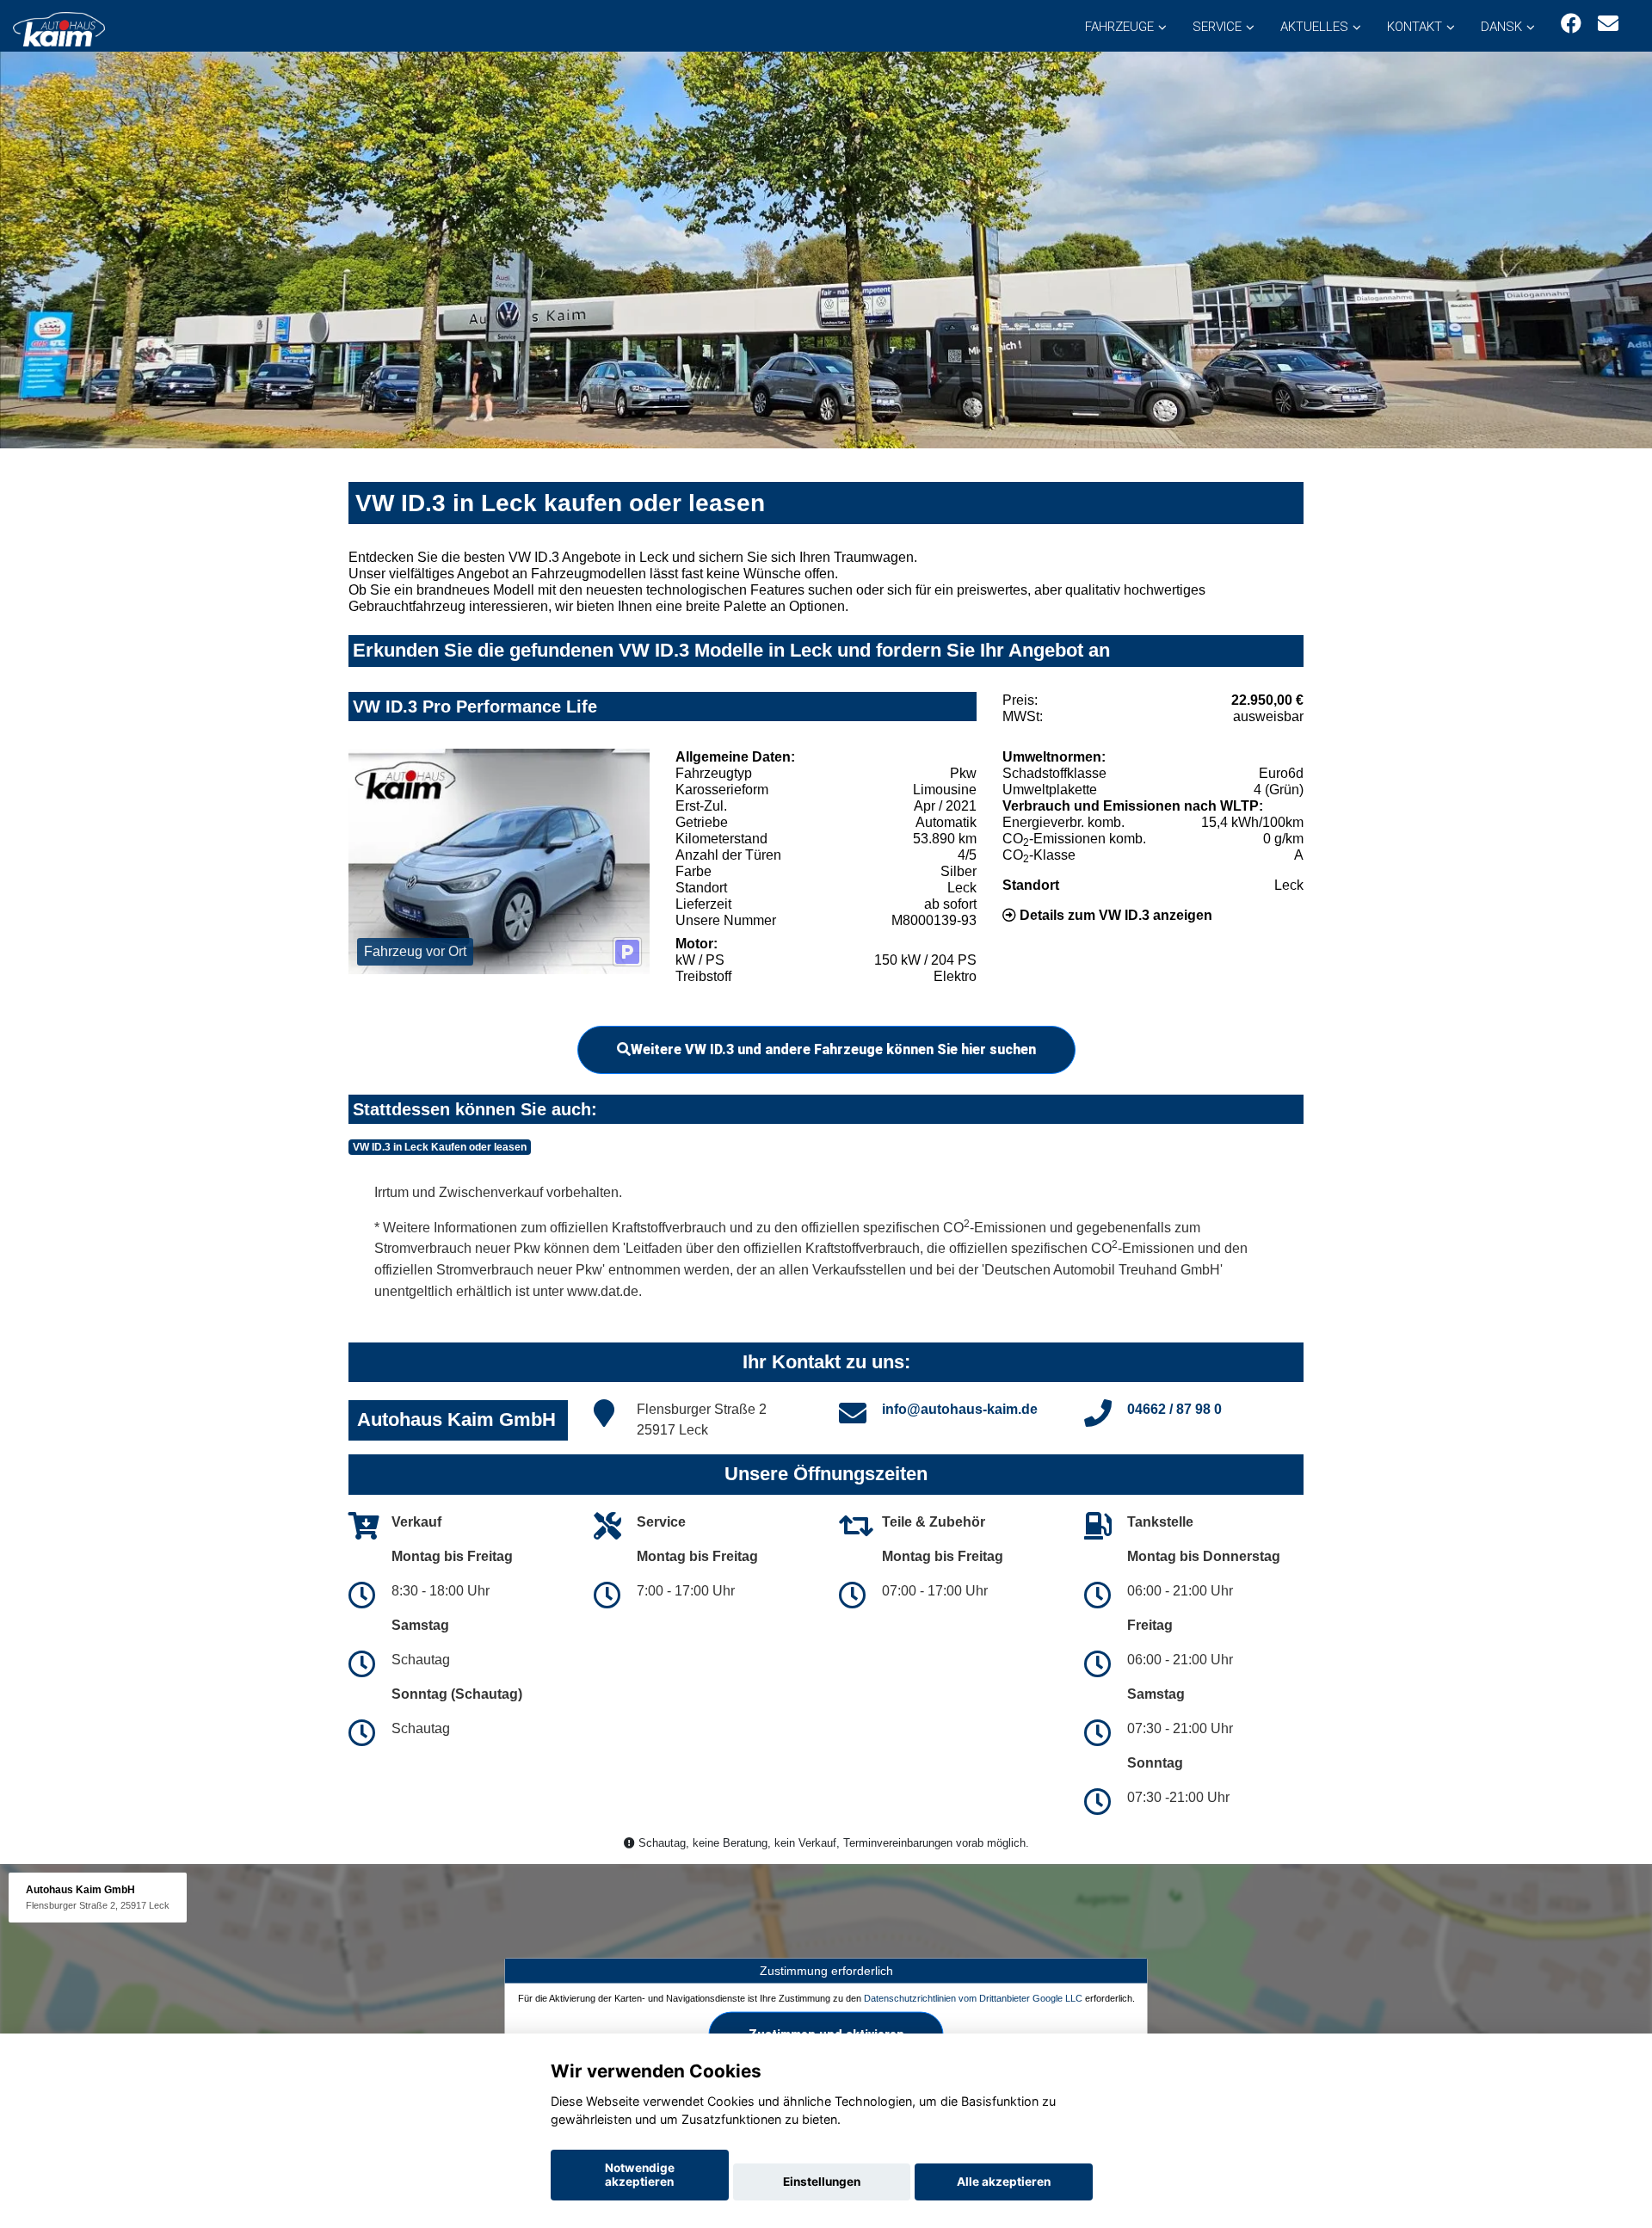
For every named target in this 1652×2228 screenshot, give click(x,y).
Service (1217, 27)
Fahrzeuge (1119, 27)
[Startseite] (59, 28)
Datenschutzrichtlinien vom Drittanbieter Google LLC (973, 1997)
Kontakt (1415, 27)
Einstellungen (822, 2182)
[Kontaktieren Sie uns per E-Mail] (1608, 24)
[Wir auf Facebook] (1571, 24)
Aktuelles (1314, 27)
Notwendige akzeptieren (640, 2175)
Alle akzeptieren (1004, 2182)
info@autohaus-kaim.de (960, 1409)
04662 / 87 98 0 (1174, 1409)
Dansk (1501, 27)
